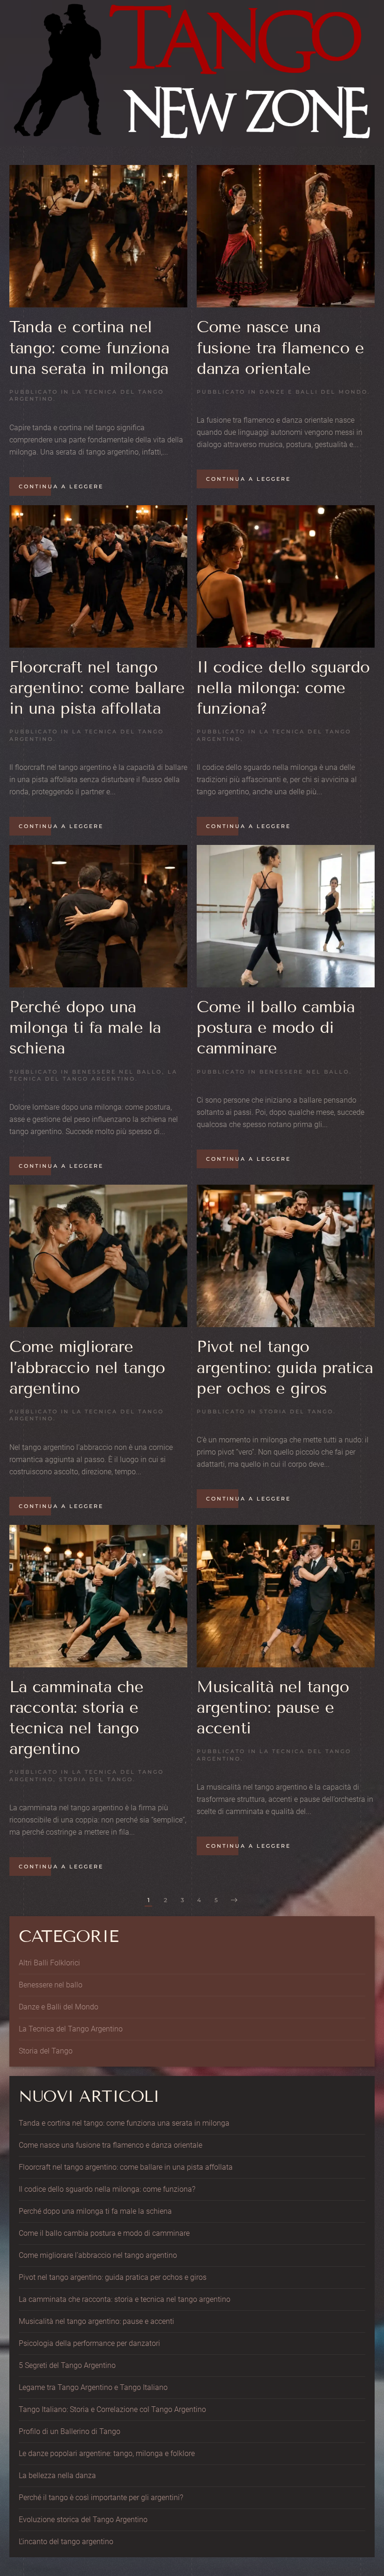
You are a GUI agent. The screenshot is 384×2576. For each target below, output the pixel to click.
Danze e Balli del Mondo (314, 392)
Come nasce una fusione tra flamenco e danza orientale (280, 347)
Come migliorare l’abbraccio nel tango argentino (87, 1367)
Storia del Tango (296, 1411)
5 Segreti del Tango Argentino (67, 2365)
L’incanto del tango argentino (66, 2542)
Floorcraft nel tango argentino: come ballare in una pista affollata (97, 688)
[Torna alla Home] (192, 73)
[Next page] (234, 1901)
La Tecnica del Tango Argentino (93, 1075)
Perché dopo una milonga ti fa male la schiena (85, 1027)
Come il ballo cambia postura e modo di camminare (276, 1027)
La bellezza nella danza (57, 2475)
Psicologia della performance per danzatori (89, 2343)
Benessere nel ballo (117, 1072)
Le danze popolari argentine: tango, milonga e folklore (107, 2453)
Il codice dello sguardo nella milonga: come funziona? (283, 688)
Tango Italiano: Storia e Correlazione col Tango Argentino (112, 2409)
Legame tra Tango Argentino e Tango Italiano (93, 2387)
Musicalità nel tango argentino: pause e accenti (273, 1707)
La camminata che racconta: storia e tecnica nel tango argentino (125, 2299)
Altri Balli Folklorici (49, 1963)
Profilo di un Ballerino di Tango (70, 2431)
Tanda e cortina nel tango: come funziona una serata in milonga (89, 347)
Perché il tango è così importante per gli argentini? (101, 2498)
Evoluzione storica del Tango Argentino (83, 2520)
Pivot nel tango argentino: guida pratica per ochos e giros (285, 1367)
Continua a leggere (61, 486)
